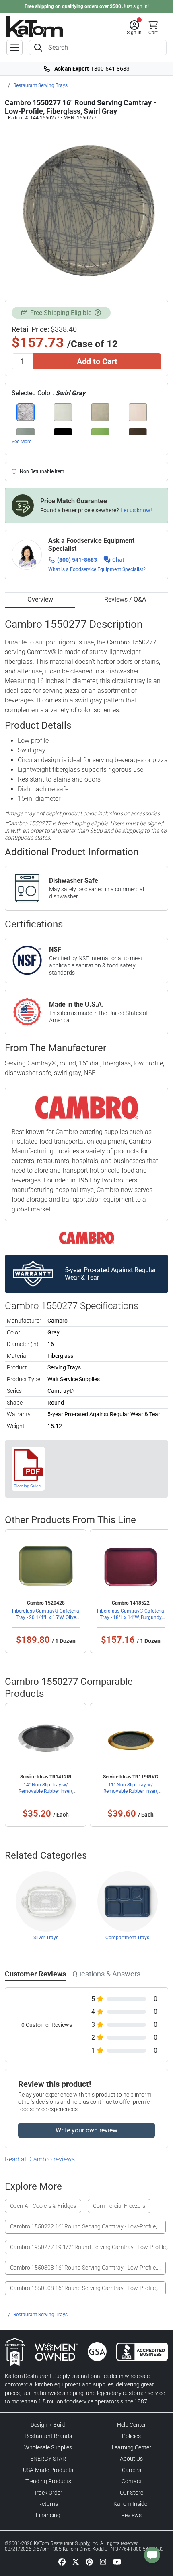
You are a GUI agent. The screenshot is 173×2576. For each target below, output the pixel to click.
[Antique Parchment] (63, 412)
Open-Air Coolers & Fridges (43, 2206)
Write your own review (86, 2130)
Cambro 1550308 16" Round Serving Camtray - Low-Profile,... (85, 2268)
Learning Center (132, 2447)
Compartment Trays (127, 1938)
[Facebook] (62, 2561)
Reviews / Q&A (125, 599)
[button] (134, 28)
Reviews (131, 2515)
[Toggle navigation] (14, 48)
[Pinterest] (89, 2561)
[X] (76, 2561)
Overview (40, 599)
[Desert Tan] (100, 412)
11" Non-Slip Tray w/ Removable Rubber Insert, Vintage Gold (131, 1791)
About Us (131, 2459)
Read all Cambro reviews (40, 2159)
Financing (48, 2515)
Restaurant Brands (48, 2436)
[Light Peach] (138, 412)
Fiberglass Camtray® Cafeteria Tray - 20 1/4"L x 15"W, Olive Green (46, 1617)
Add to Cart (97, 361)
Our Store (132, 2493)
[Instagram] (103, 2561)
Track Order (48, 2493)
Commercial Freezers (119, 2206)
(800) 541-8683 (77, 560)
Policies (131, 2436)
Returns (48, 2504)
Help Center (132, 2425)
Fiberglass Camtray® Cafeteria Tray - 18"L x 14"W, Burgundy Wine (131, 1617)
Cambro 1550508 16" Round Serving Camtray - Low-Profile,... (85, 2288)
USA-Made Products (48, 2470)
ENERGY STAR (48, 2459)
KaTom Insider (131, 2504)
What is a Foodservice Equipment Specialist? (97, 569)
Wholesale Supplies (48, 2447)
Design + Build (48, 2425)
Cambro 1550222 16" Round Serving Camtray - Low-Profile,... (85, 2226)
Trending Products (48, 2481)
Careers (132, 2470)
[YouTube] (117, 2561)
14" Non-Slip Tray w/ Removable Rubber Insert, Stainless (46, 1791)
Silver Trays (46, 1938)
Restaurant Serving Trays (40, 85)
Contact (132, 2481)
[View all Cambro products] (87, 1238)
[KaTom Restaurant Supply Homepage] (35, 26)
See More (22, 442)
